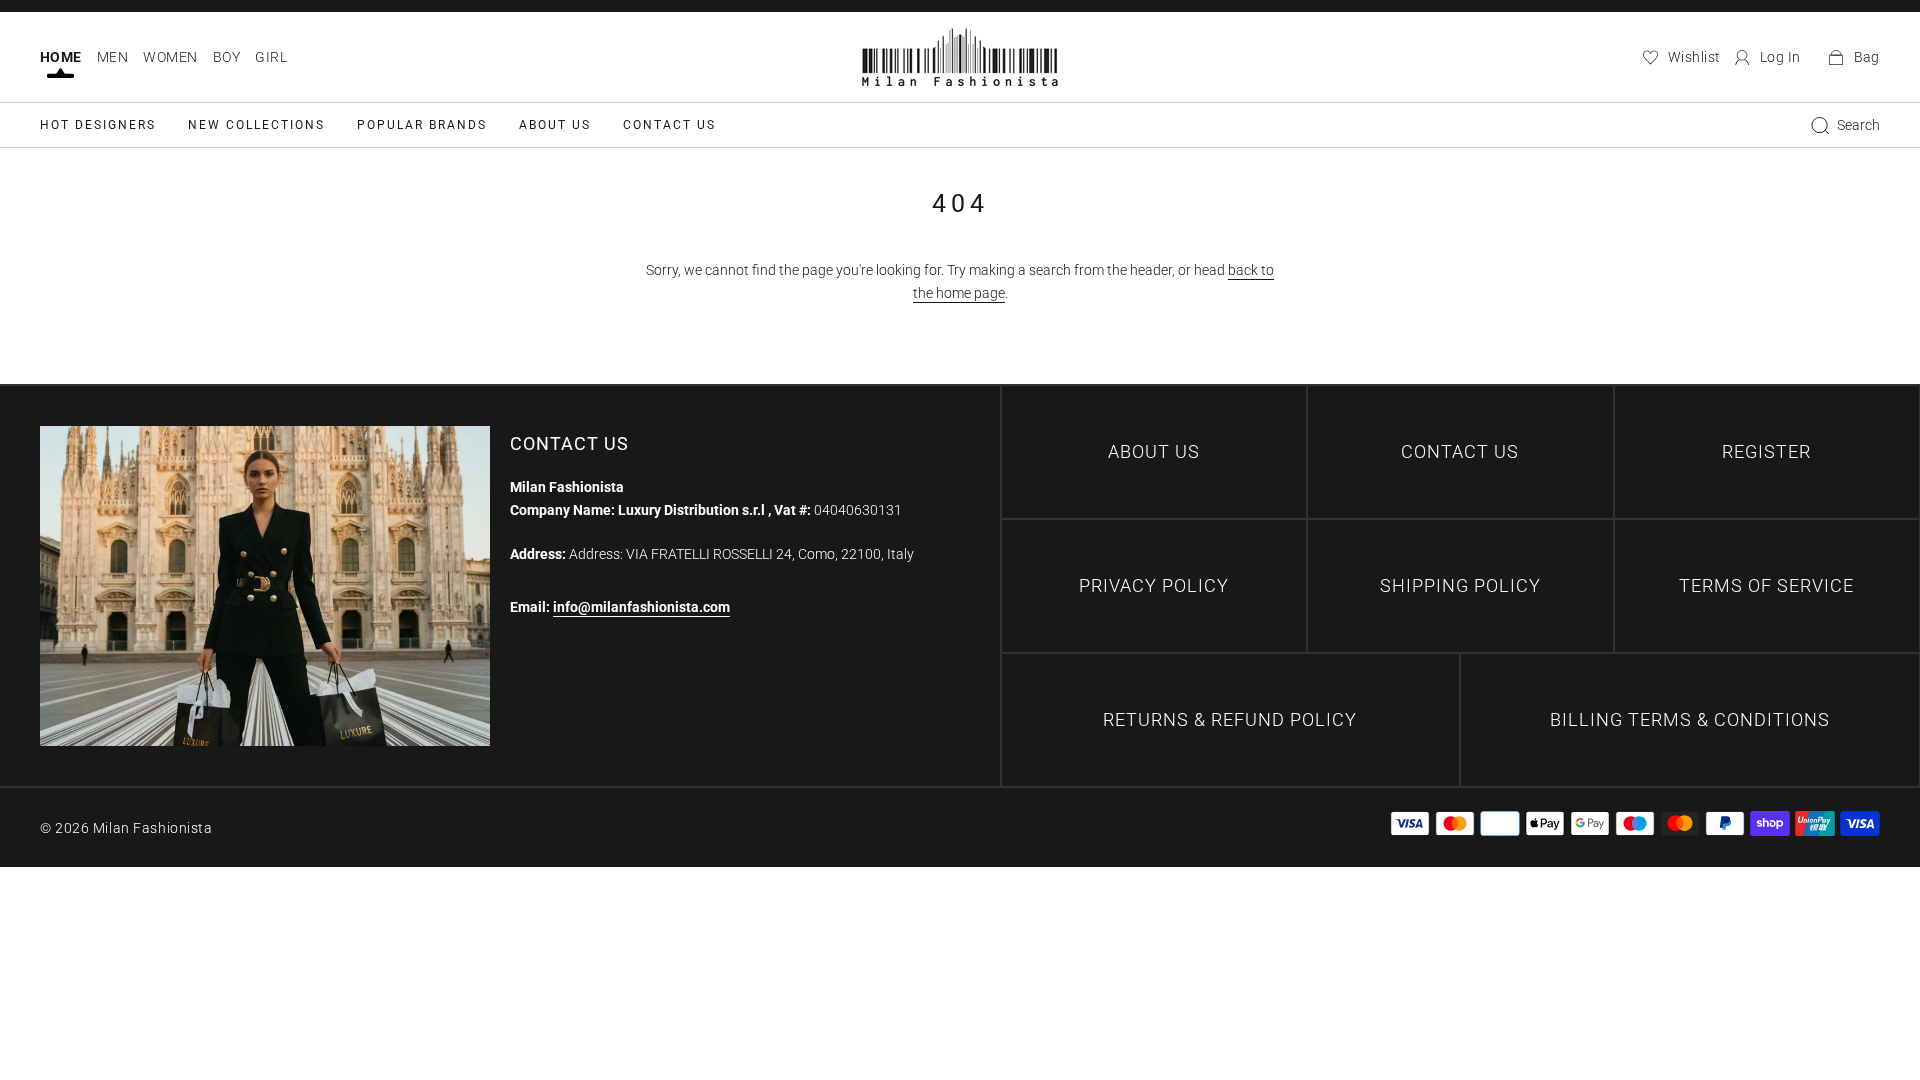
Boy (226, 57)
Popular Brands (422, 125)
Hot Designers (98, 125)
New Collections (256, 125)
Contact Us (669, 125)
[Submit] (1820, 125)
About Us (555, 125)
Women (170, 57)
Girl (271, 57)
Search (1858, 125)
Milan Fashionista (153, 828)
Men (112, 57)
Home (61, 57)
